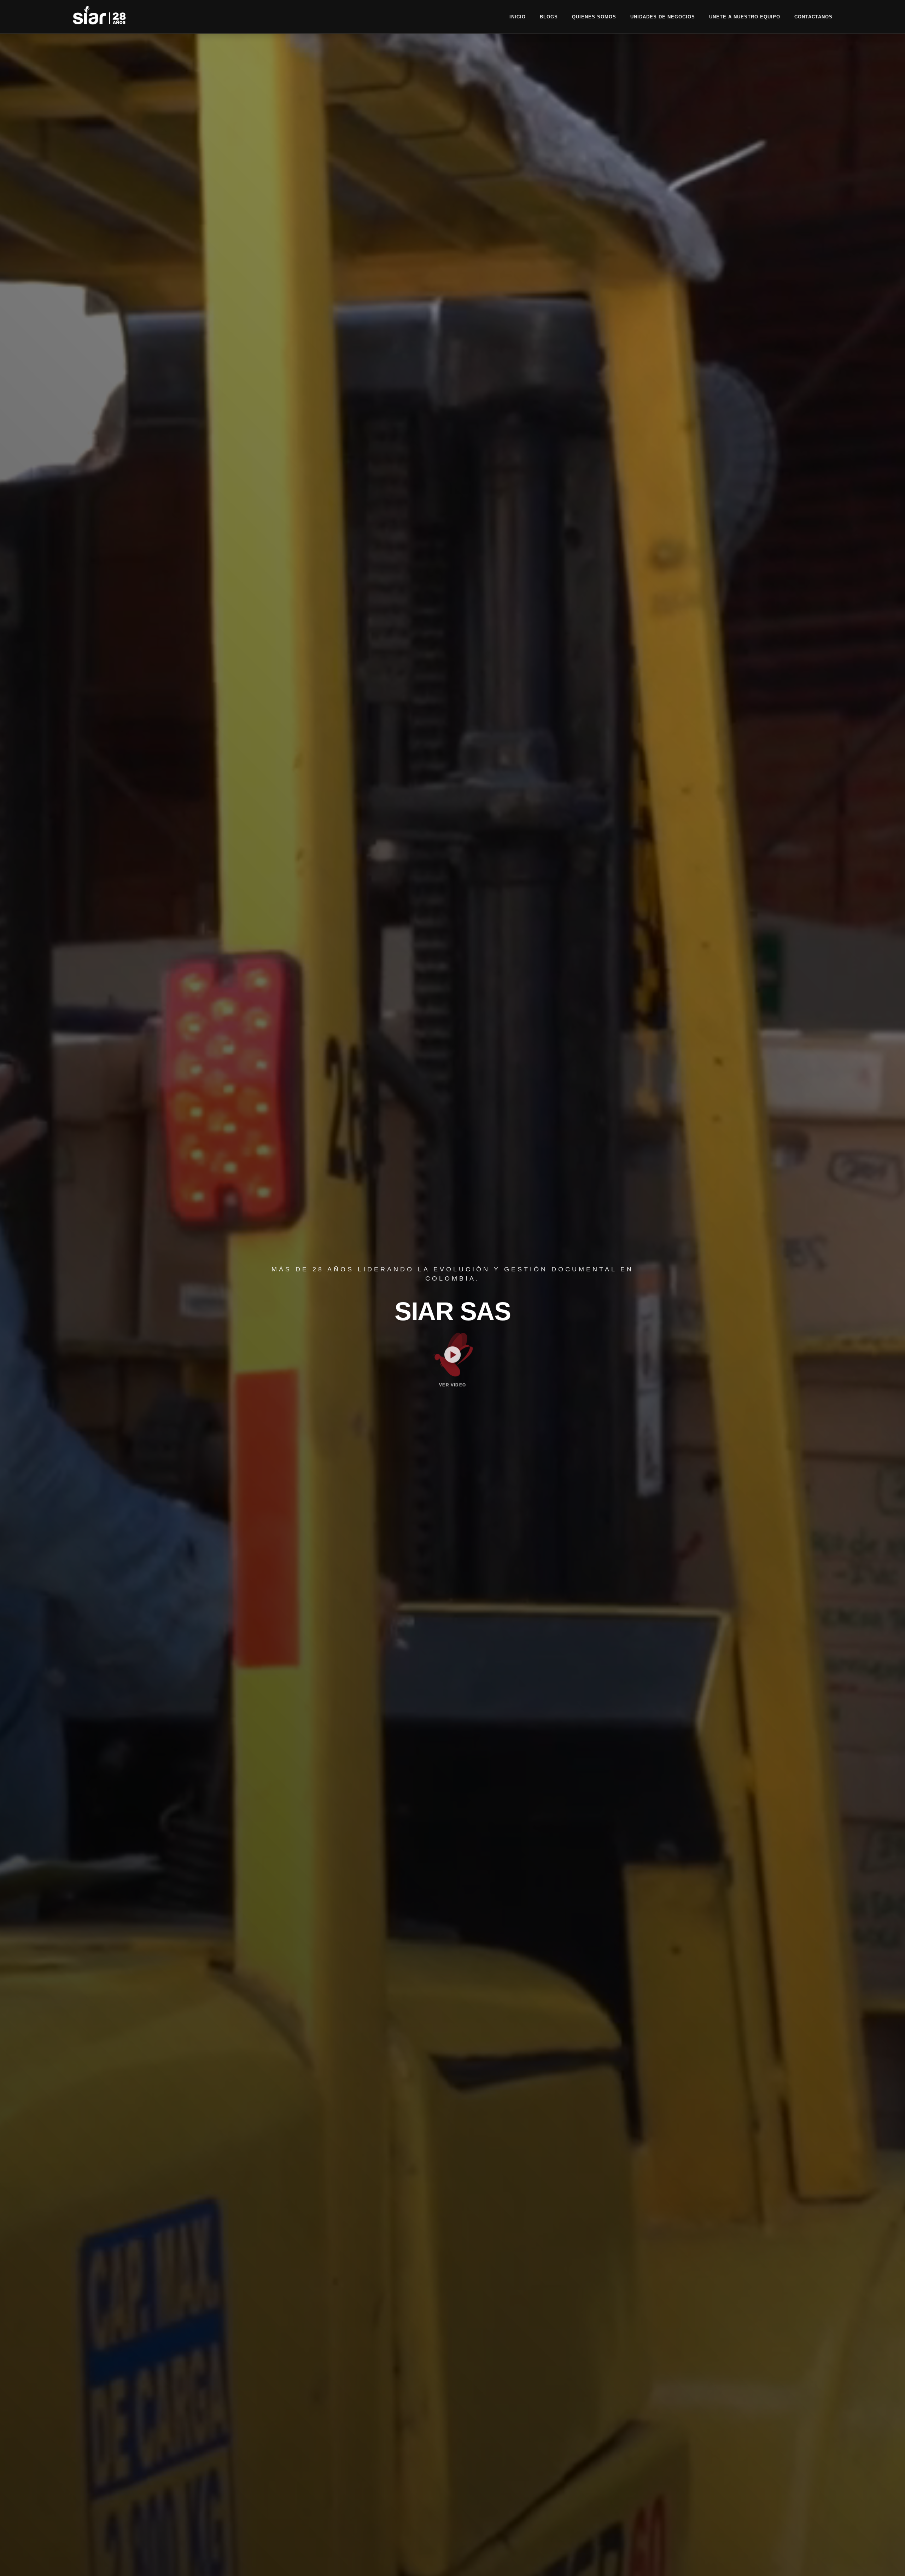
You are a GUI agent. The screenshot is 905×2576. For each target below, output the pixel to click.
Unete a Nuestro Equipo (745, 17)
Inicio (518, 17)
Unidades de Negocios (663, 17)
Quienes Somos (594, 17)
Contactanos (813, 17)
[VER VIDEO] (452, 1354)
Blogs (549, 17)
